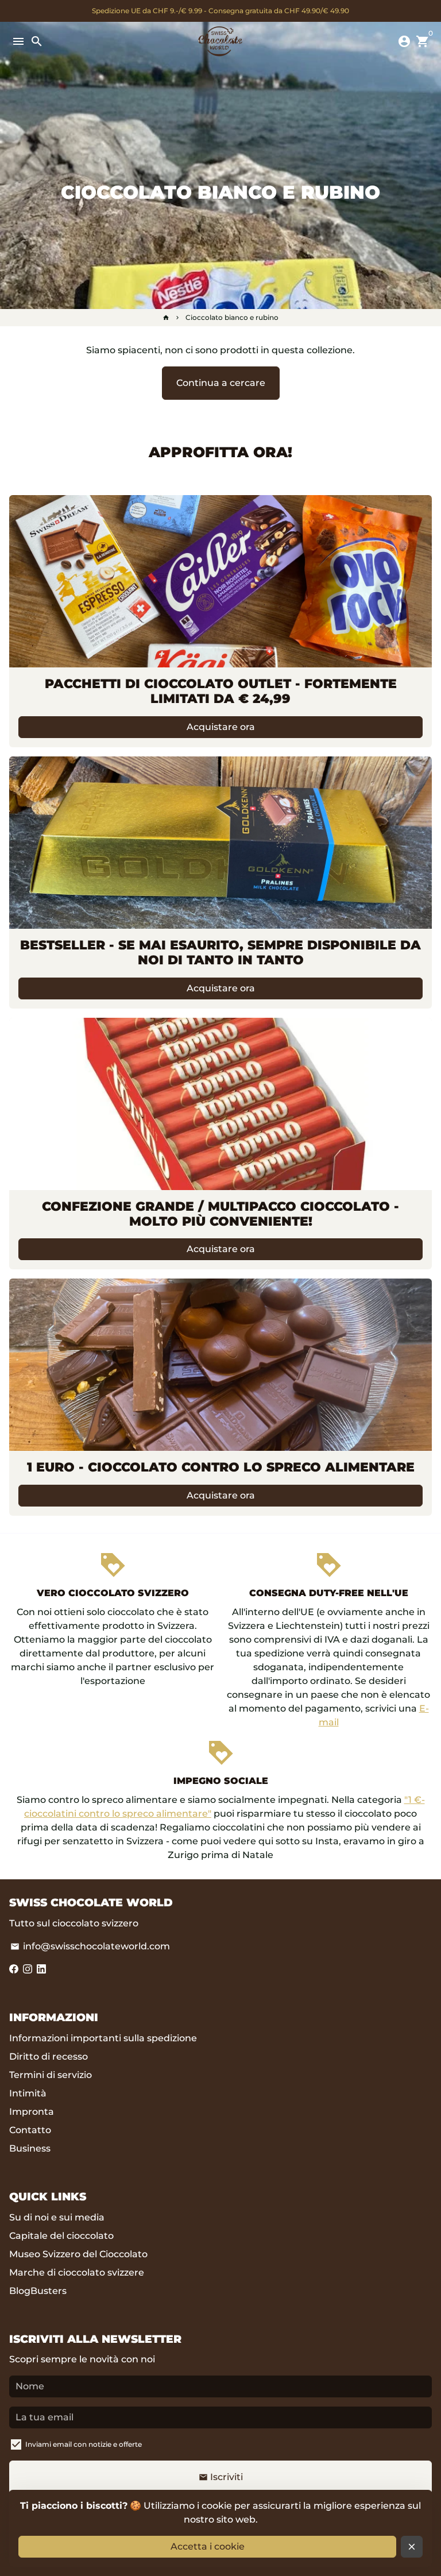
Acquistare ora (221, 727)
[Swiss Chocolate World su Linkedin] (41, 1969)
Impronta (32, 2112)
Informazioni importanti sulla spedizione (103, 2038)
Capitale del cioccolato (61, 2236)
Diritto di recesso (49, 2056)
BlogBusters (38, 2291)
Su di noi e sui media (57, 2217)
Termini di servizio (51, 2075)
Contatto (30, 2130)
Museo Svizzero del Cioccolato (78, 2254)
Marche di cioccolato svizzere (77, 2272)
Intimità (28, 2093)
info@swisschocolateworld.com (90, 1946)
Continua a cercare (221, 383)
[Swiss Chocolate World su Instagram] (28, 1969)
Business (30, 2148)
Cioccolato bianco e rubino (232, 317)
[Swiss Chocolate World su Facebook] (14, 1969)
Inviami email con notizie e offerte (84, 2444)
